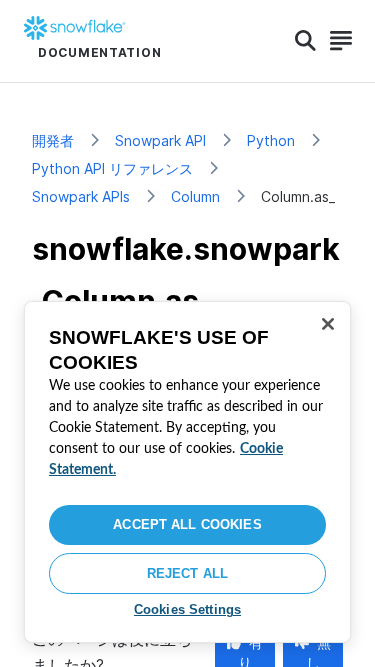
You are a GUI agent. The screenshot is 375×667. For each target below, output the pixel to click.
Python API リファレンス (112, 168)
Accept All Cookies (187, 524)
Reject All (187, 573)
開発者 (53, 140)
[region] (187, 472)
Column (195, 196)
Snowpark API (160, 140)
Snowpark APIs (81, 196)
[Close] (328, 324)
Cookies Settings (187, 609)
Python (271, 140)
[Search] (305, 41)
